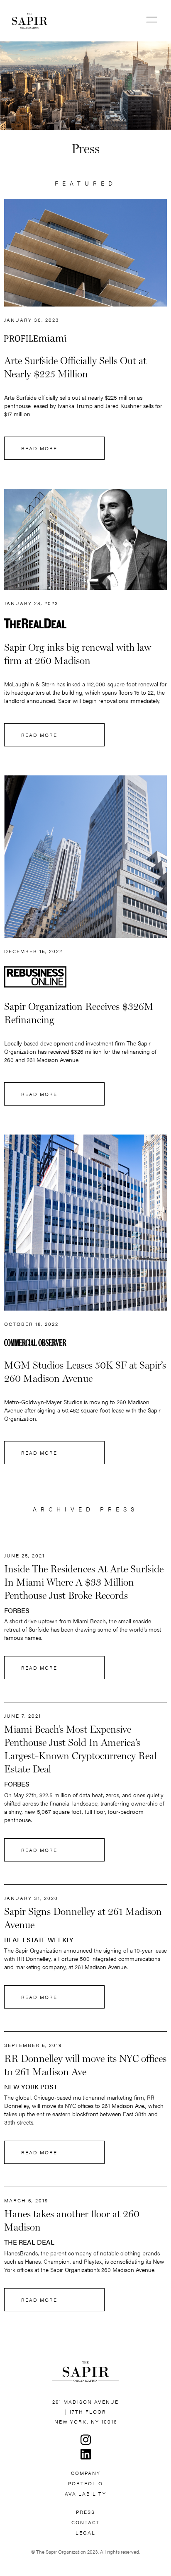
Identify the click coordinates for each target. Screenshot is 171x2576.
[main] (40, 21)
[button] (151, 21)
